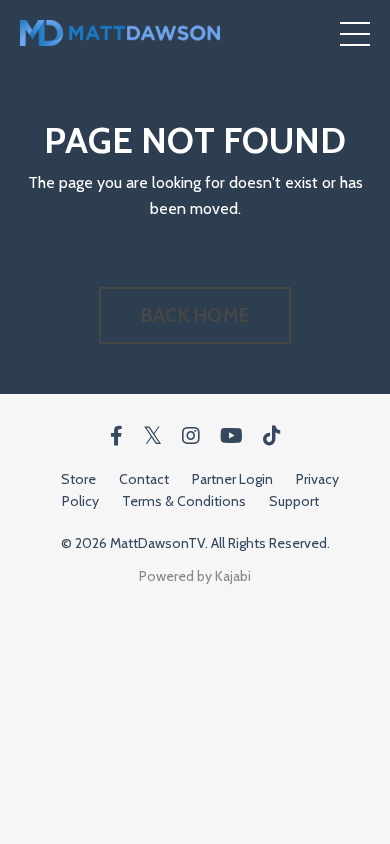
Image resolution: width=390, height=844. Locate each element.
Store (78, 479)
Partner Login (232, 479)
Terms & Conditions (184, 501)
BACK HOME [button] (195, 315)
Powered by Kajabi (195, 576)
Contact (144, 479)
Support (294, 501)
